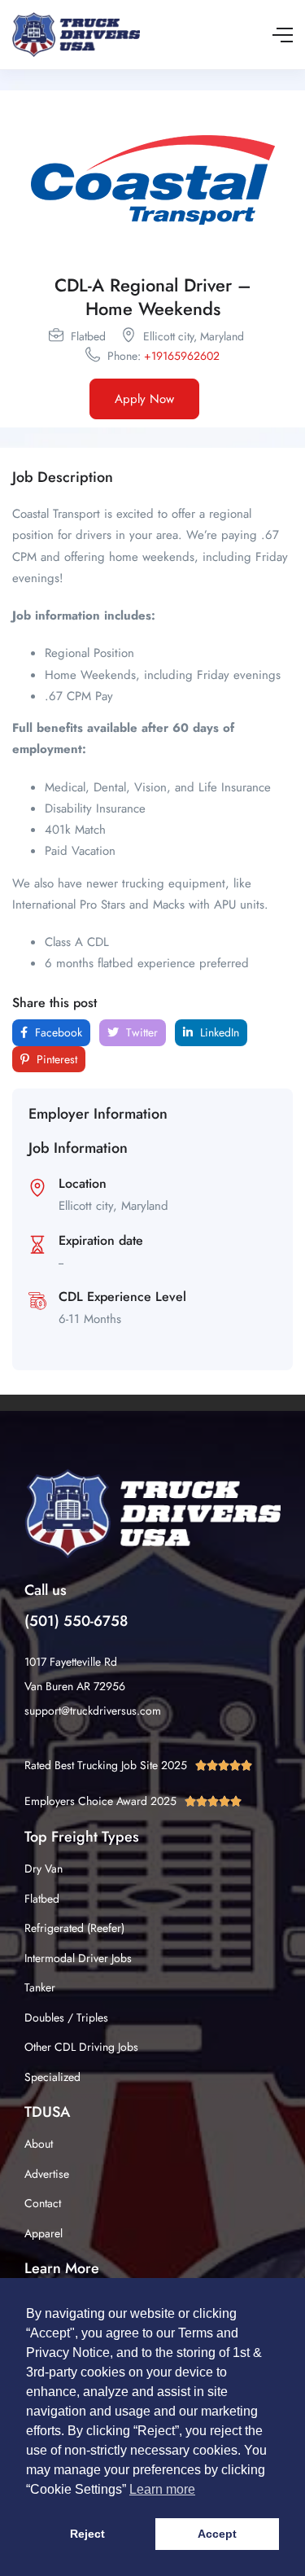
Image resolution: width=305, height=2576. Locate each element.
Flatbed (42, 1899)
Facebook (57, 1032)
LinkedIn (218, 1032)
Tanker (40, 1987)
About (39, 2144)
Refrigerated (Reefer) (74, 1928)
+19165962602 (182, 356)
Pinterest (55, 1059)
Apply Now (144, 399)
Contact (43, 2203)
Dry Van (44, 1868)
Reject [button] (87, 2534)
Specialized (52, 2077)
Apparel (44, 2233)
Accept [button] (217, 2534)
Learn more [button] (162, 2489)
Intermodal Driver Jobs (78, 1958)
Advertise (47, 2174)
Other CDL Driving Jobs (81, 2047)
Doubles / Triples (66, 2017)
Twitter (140, 1032)
